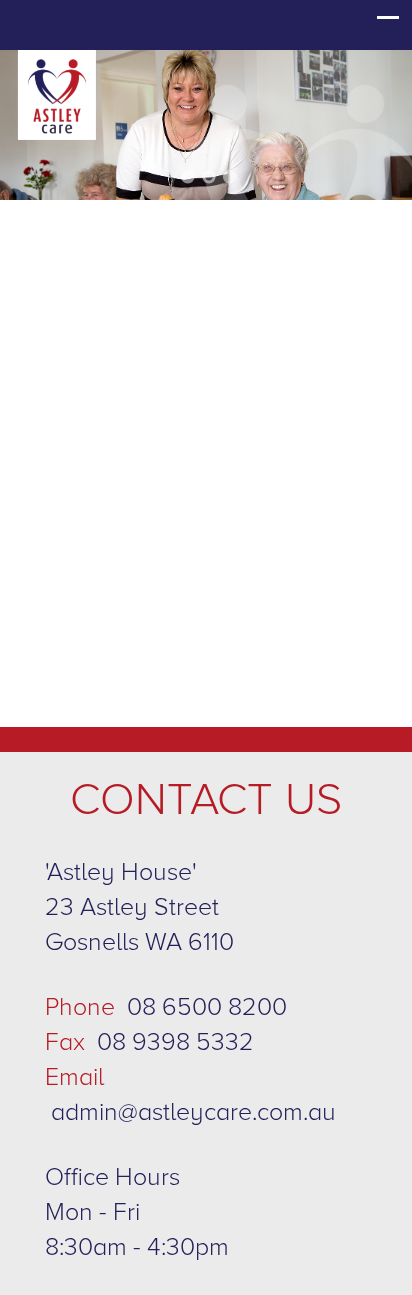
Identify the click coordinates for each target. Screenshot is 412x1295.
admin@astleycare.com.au (193, 1112)
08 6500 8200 (207, 1007)
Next (372, 128)
